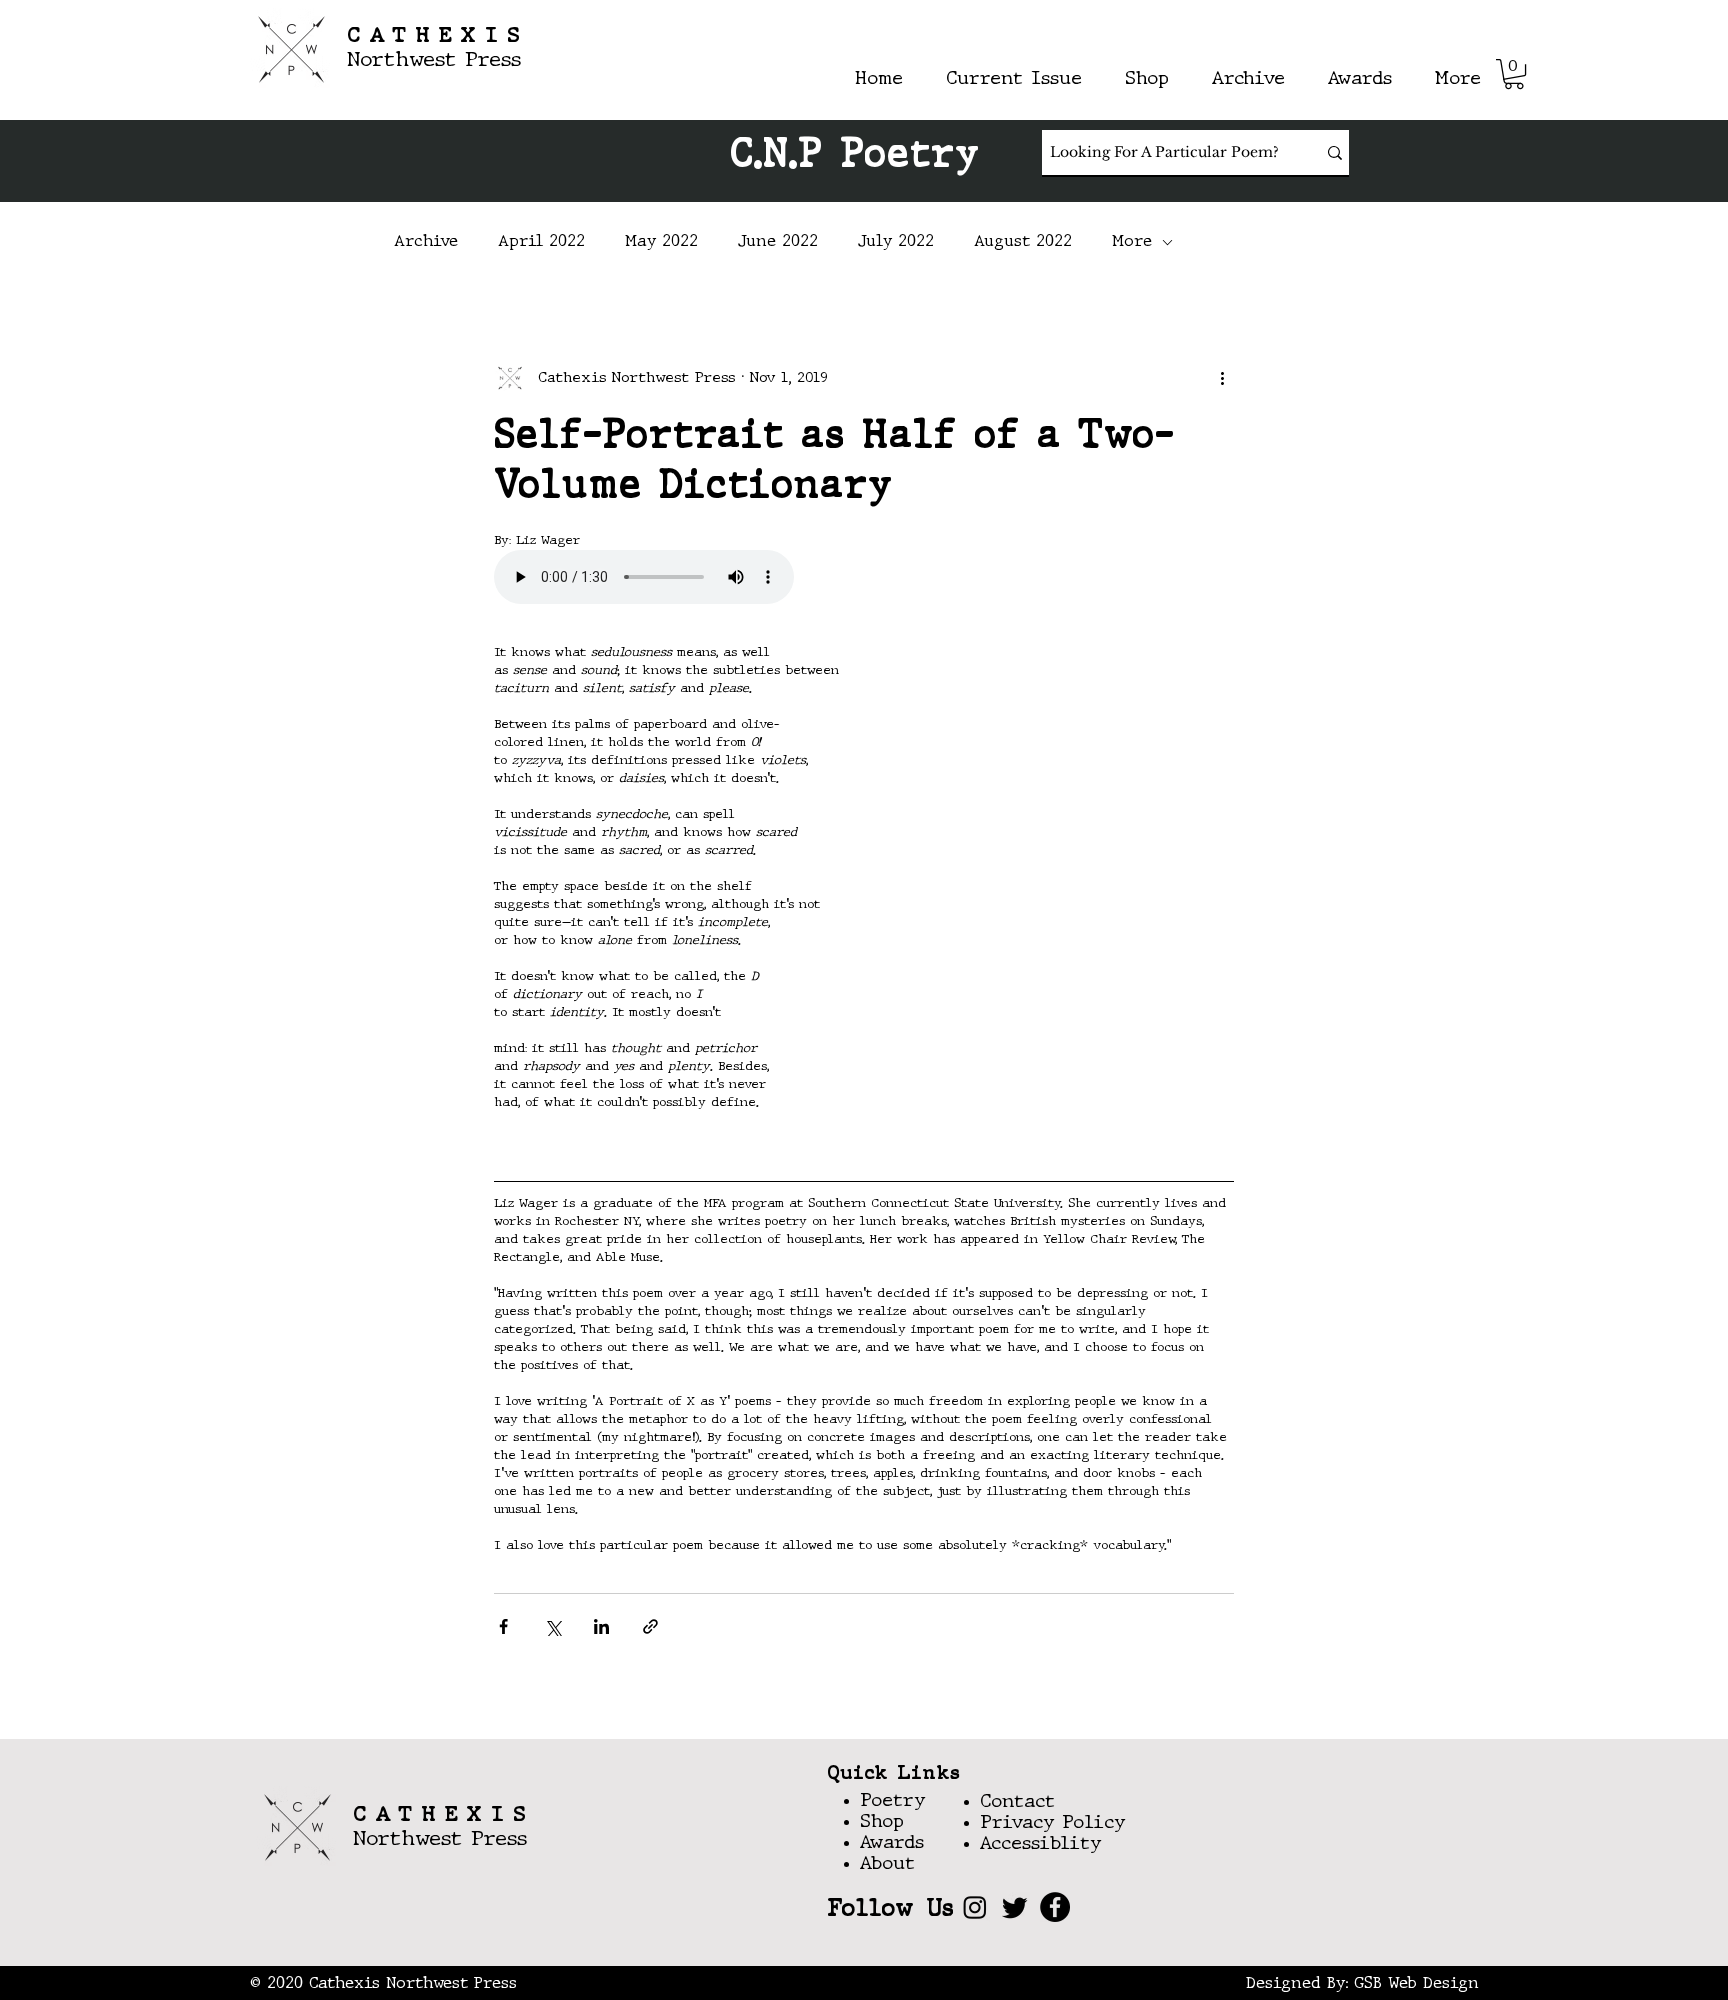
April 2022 (541, 242)
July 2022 (896, 242)
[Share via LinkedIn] (601, 1626)
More (1132, 242)
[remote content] (864, 579)
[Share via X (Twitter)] (552, 1626)
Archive (426, 242)
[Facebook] (1055, 1907)
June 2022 (778, 242)
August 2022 (1023, 242)
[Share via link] (650, 1626)
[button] (1514, 74)
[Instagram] (975, 1907)
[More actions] (1222, 378)
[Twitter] (1015, 1907)
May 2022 (661, 242)
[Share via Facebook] (503, 1626)
